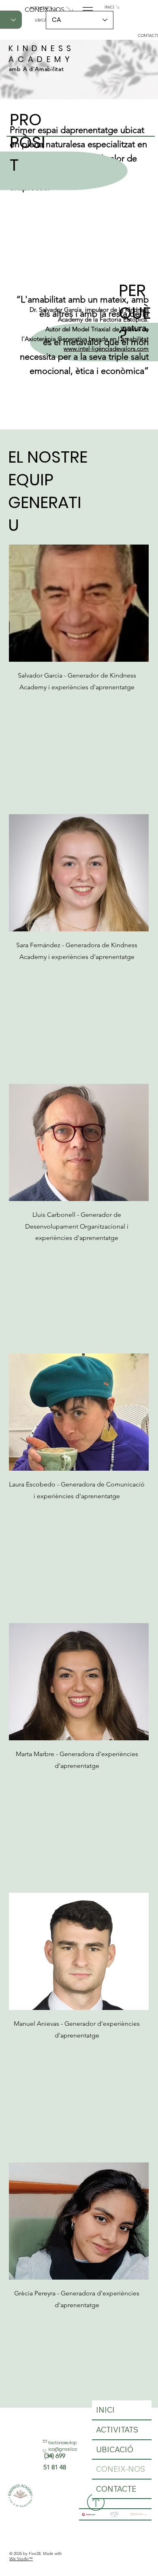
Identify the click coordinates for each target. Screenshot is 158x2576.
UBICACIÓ (115, 2449)
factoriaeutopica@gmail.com (63, 2449)
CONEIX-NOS (121, 2469)
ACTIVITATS (117, 2430)
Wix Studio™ (21, 2559)
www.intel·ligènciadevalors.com (106, 349)
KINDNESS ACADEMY (42, 54)
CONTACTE (116, 2489)
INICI (105, 2410)
